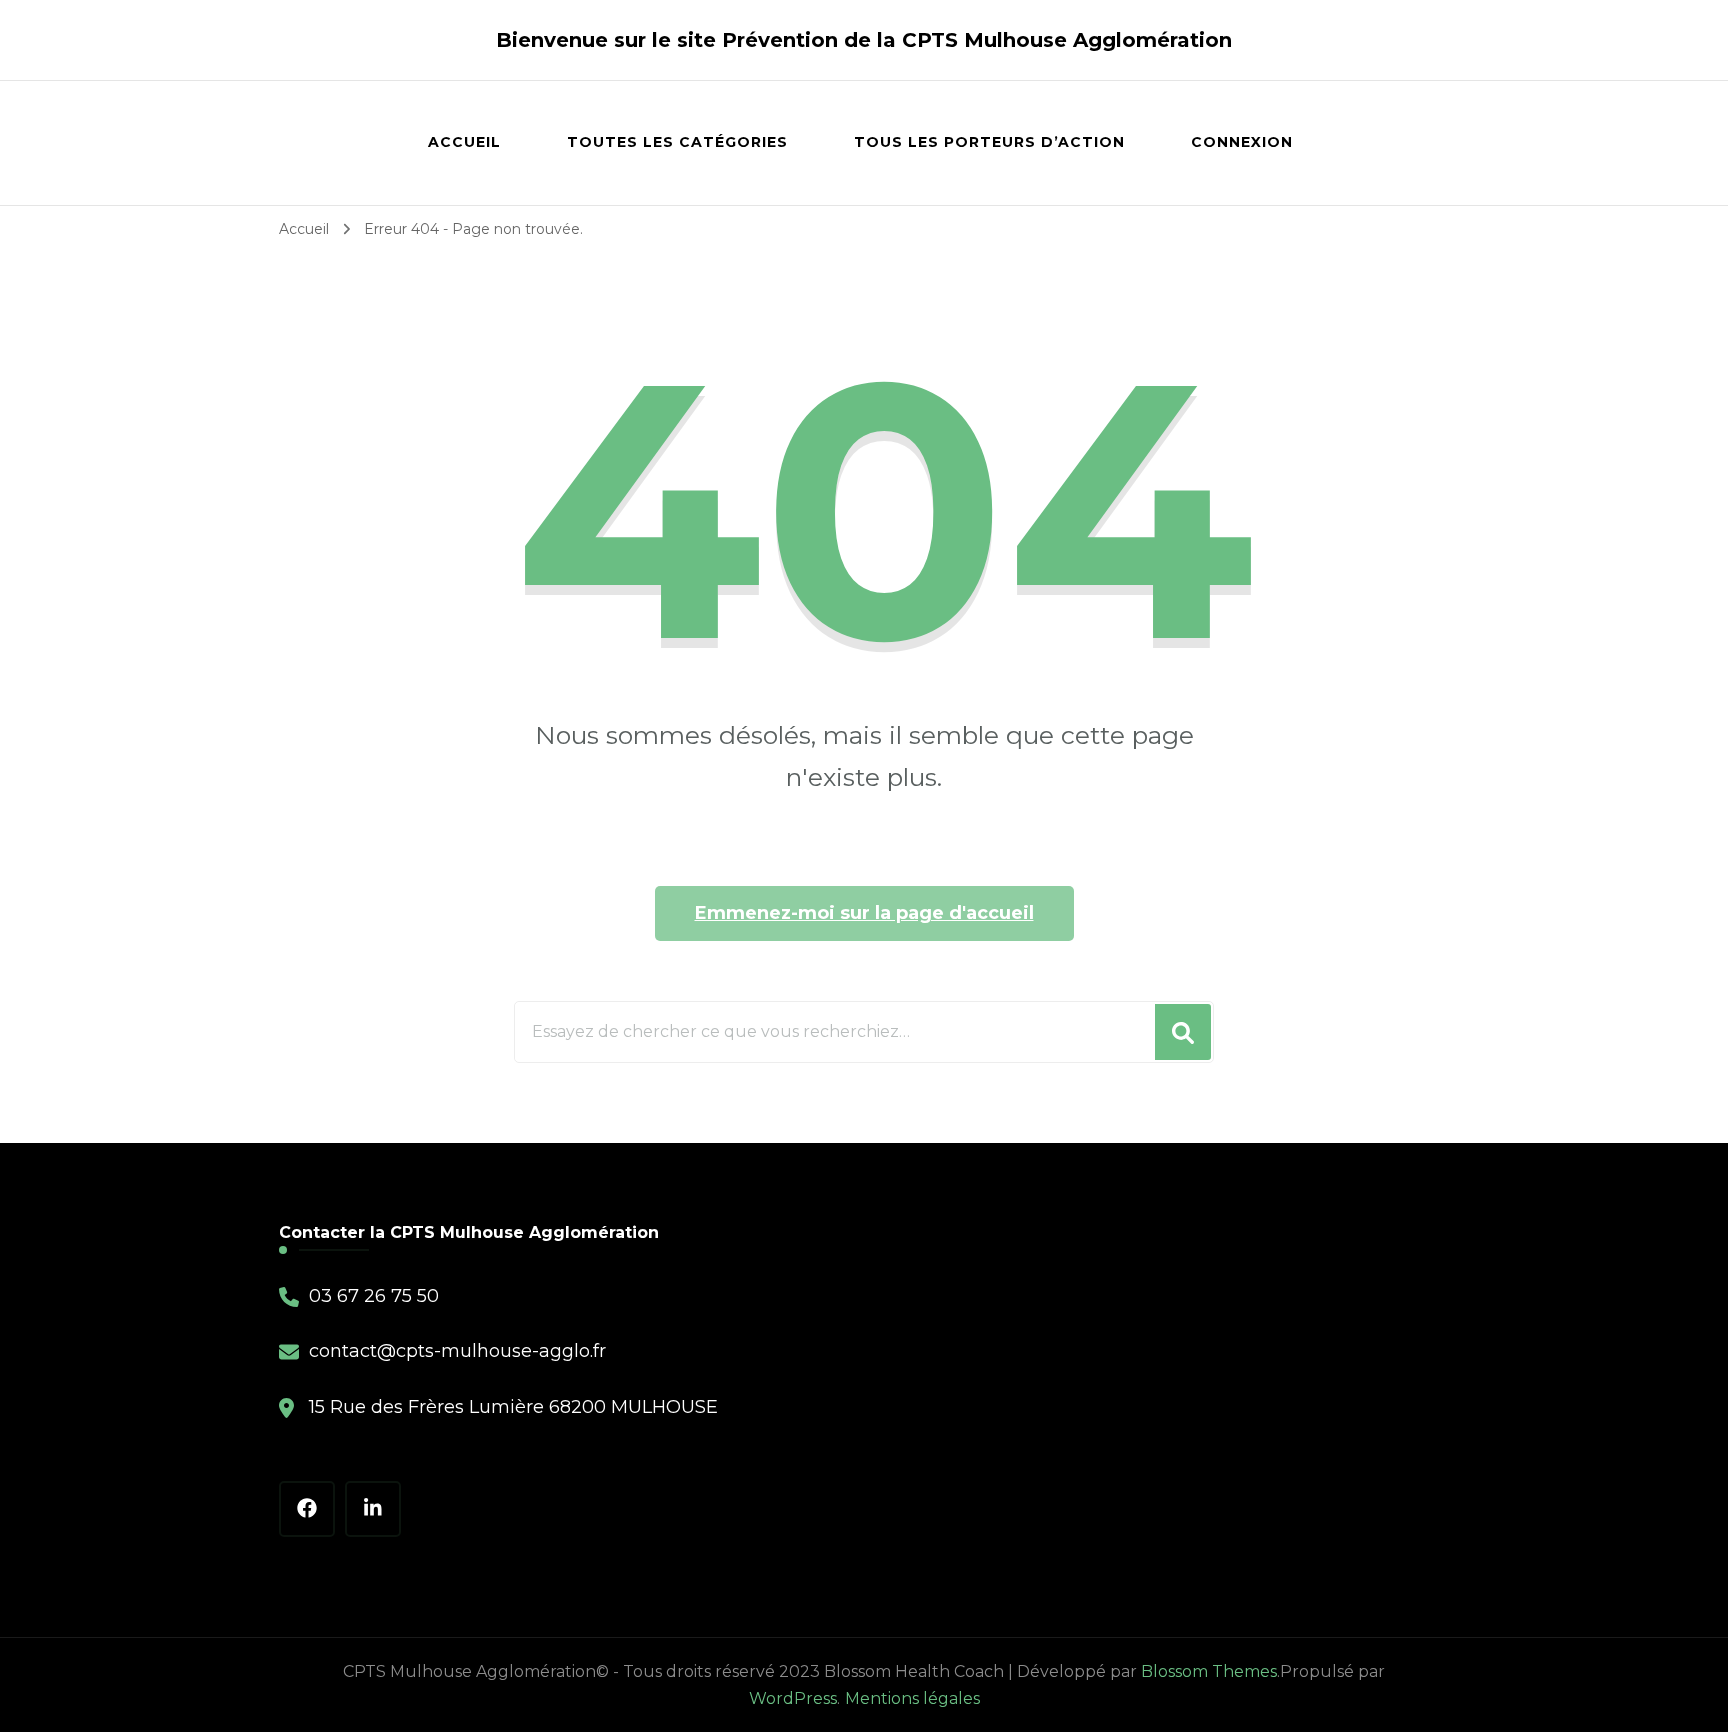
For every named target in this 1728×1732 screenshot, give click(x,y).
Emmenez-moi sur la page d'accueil (864, 913)
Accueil (464, 142)
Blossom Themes (1209, 1671)
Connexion (1242, 142)
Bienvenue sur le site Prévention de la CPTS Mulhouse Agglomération (864, 40)
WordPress (793, 1698)
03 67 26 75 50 (374, 1296)
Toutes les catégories (677, 142)
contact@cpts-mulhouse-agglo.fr (457, 1351)
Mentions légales (912, 1698)
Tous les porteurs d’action (989, 142)
